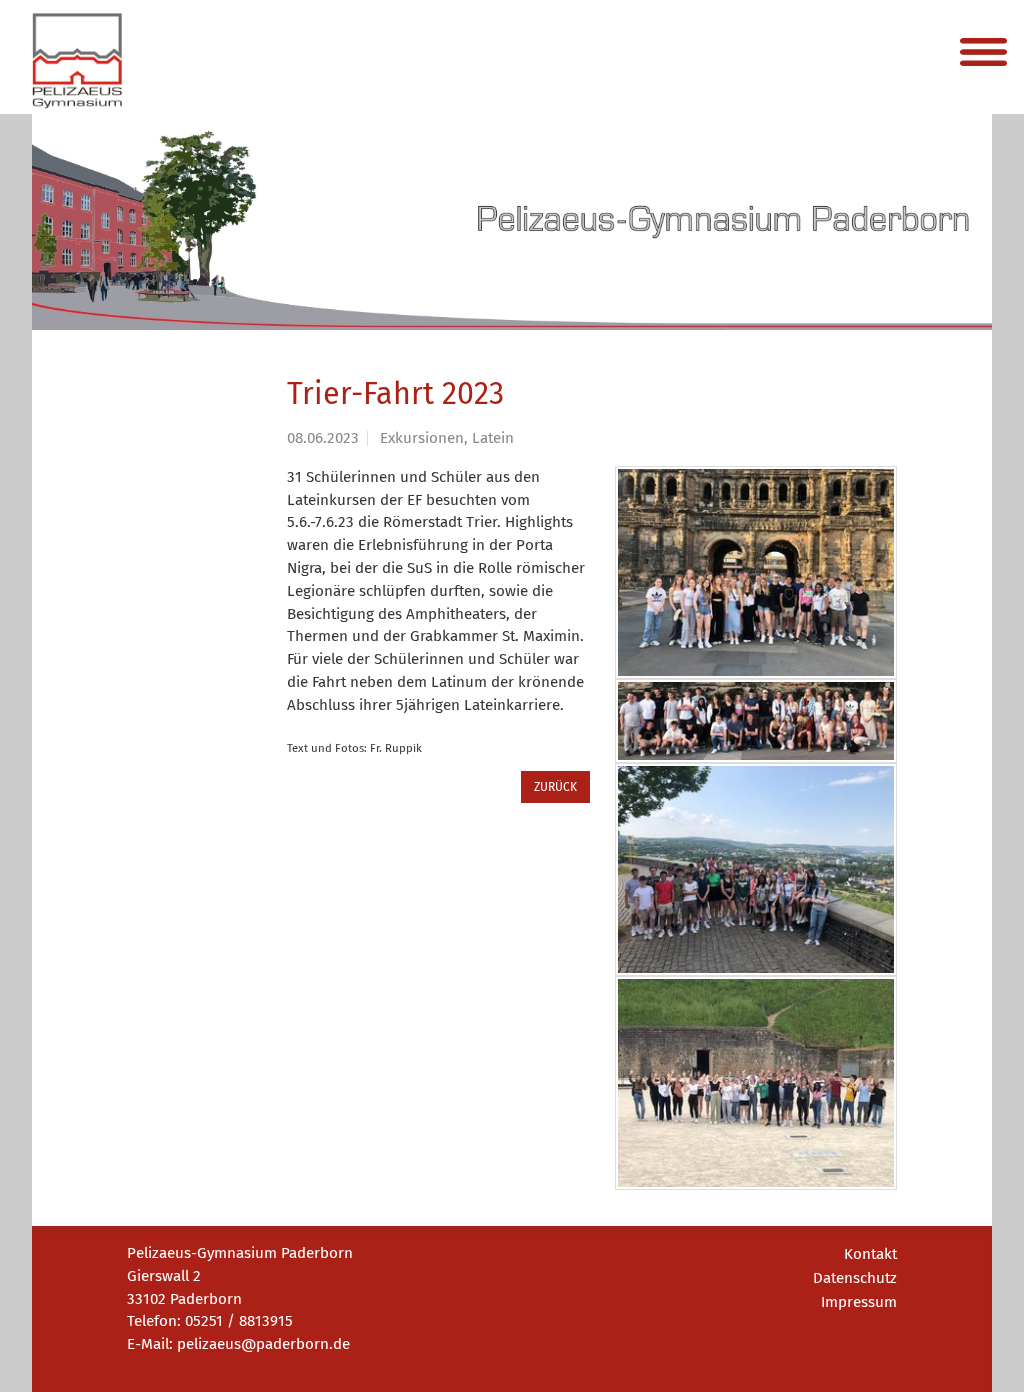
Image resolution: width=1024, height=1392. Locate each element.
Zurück (555, 787)
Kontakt (870, 1254)
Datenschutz (855, 1278)
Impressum (859, 1302)
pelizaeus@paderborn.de (263, 1344)
